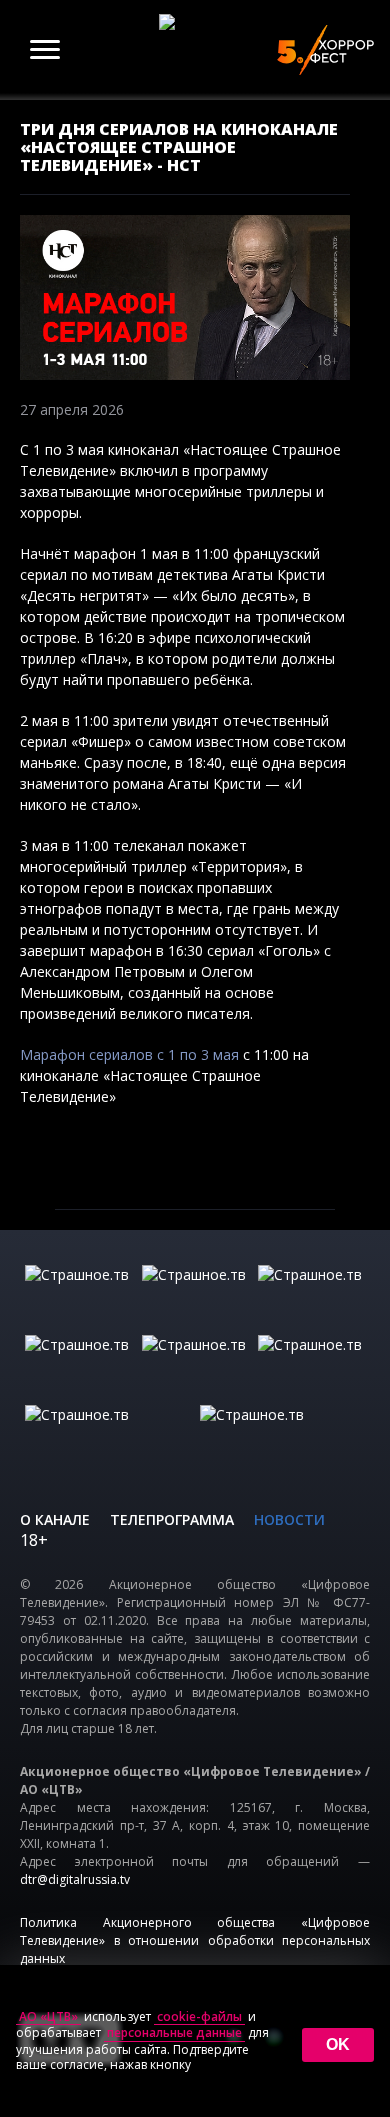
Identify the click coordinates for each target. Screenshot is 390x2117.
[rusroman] (107, 1435)
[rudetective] (311, 1365)
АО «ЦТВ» (48, 2017)
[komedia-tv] (195, 1365)
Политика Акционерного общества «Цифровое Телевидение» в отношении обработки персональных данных (195, 1940)
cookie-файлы (199, 2017)
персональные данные (174, 2033)
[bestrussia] (195, 1295)
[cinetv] (78, 1295)
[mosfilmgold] (78, 1365)
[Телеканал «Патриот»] (282, 1435)
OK (338, 2044)
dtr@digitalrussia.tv (75, 1879)
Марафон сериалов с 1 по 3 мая (131, 1054)
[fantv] (311, 1295)
